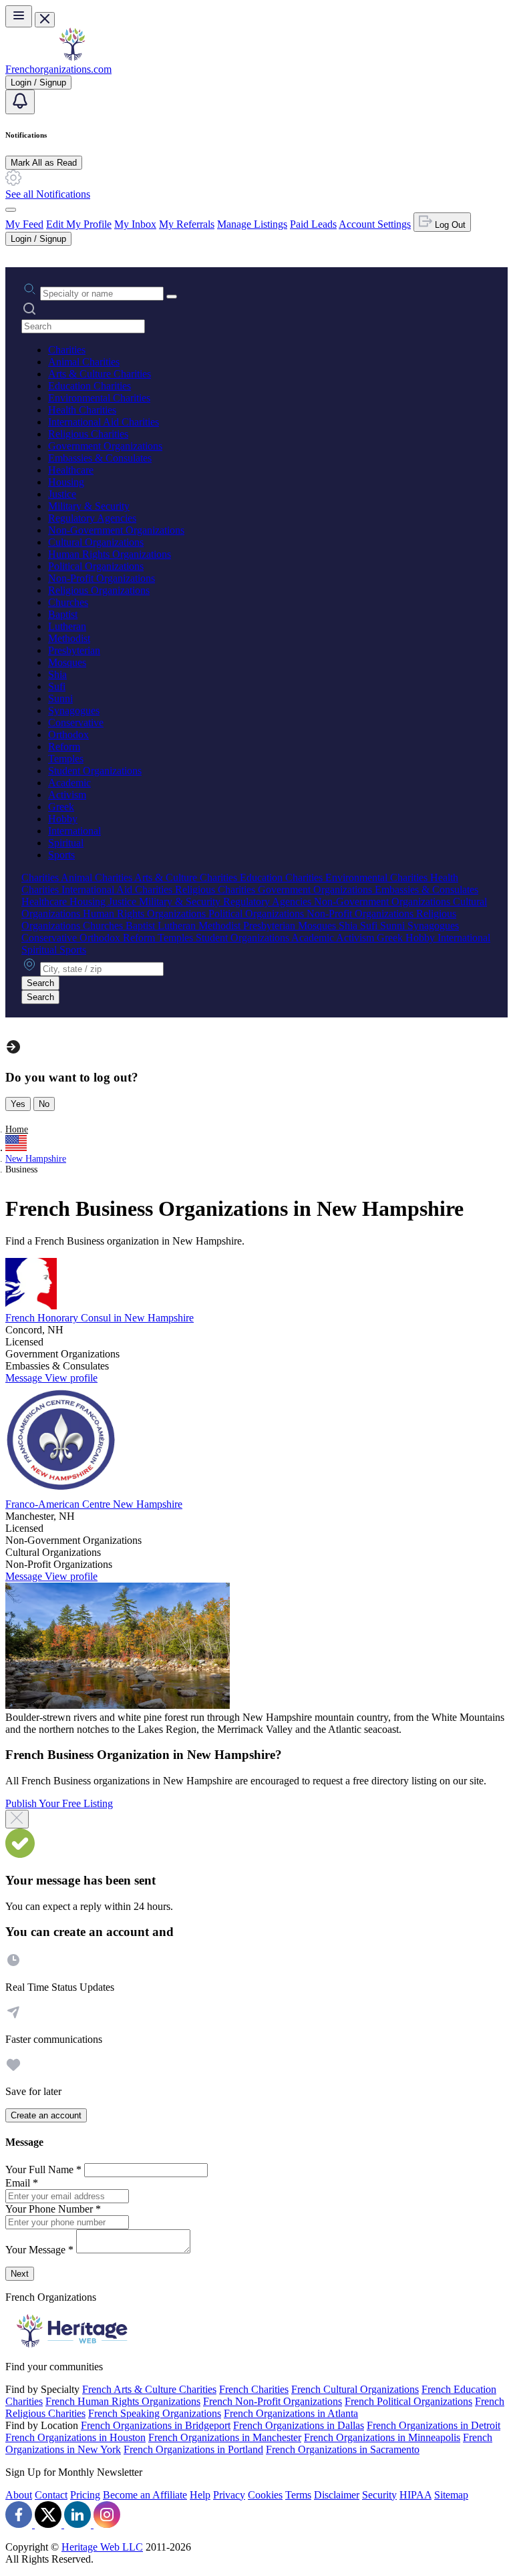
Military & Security (89, 506)
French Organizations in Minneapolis (382, 2437)
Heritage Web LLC (102, 2547)
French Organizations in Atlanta (291, 2413)
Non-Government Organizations (116, 530)
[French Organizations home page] (72, 57)
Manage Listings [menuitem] (252, 224)
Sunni (60, 698)
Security (379, 2495)
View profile (71, 1378)
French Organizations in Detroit (434, 2425)
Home (17, 1129)
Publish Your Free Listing (59, 1803)
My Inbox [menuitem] (135, 224)
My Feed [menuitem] (24, 224)
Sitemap (451, 2495)
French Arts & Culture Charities (149, 2389)
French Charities (254, 2389)
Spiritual (66, 843)
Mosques (67, 662)
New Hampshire (36, 1159)
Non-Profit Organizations (102, 578)
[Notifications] (20, 102)
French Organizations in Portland (193, 2449)
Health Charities (82, 410)
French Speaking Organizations (155, 2413)
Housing (66, 482)
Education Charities (90, 386)
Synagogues (74, 710)
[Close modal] (17, 1819)
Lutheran (67, 626)
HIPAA (415, 2495)
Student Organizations (95, 771)
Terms (298, 2495)
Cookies (265, 2495)
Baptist (63, 614)
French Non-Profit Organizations (273, 2401)
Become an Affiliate (145, 2495)
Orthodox (68, 735)
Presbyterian (74, 650)
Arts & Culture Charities (100, 374)
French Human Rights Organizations (123, 2401)
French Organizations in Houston (75, 2437)
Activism (67, 795)
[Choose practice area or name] (172, 297)
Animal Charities (84, 362)
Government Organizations (105, 446)
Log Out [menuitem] (449, 225)
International (74, 831)
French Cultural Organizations (355, 2389)
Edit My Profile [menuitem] (79, 224)
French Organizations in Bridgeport (156, 2425)
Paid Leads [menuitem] (313, 224)
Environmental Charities (99, 398)
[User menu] (11, 210)
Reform (64, 747)
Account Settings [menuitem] (375, 224)
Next (20, 2274)
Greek (61, 807)
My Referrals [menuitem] (187, 224)
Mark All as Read (44, 163)
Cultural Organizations (96, 542)
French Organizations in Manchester (225, 2437)
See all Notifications (48, 194)
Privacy (229, 2495)
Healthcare (71, 470)
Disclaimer (337, 2495)
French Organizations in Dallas (299, 2425)
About (19, 2495)
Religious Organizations (99, 590)
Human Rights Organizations (110, 554)
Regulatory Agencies (92, 518)
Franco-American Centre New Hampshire (94, 1504)
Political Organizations (96, 566)
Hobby (63, 819)
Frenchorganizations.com (58, 69)
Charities (67, 350)
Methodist (69, 638)
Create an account (46, 2115)
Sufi (57, 686)
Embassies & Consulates (100, 458)
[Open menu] (19, 16)
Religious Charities (88, 434)
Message (25, 1378)
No (44, 1104)
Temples (66, 759)
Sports (61, 855)
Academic (69, 783)
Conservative (76, 722)
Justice (62, 494)
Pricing (85, 2495)
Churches (68, 602)
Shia (57, 674)
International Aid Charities (104, 422)
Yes (18, 1104)
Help (200, 2495)
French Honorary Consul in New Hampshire (100, 1318)
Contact (51, 2495)
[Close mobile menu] (45, 20)
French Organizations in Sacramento (343, 2449)
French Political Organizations (408, 2401)
